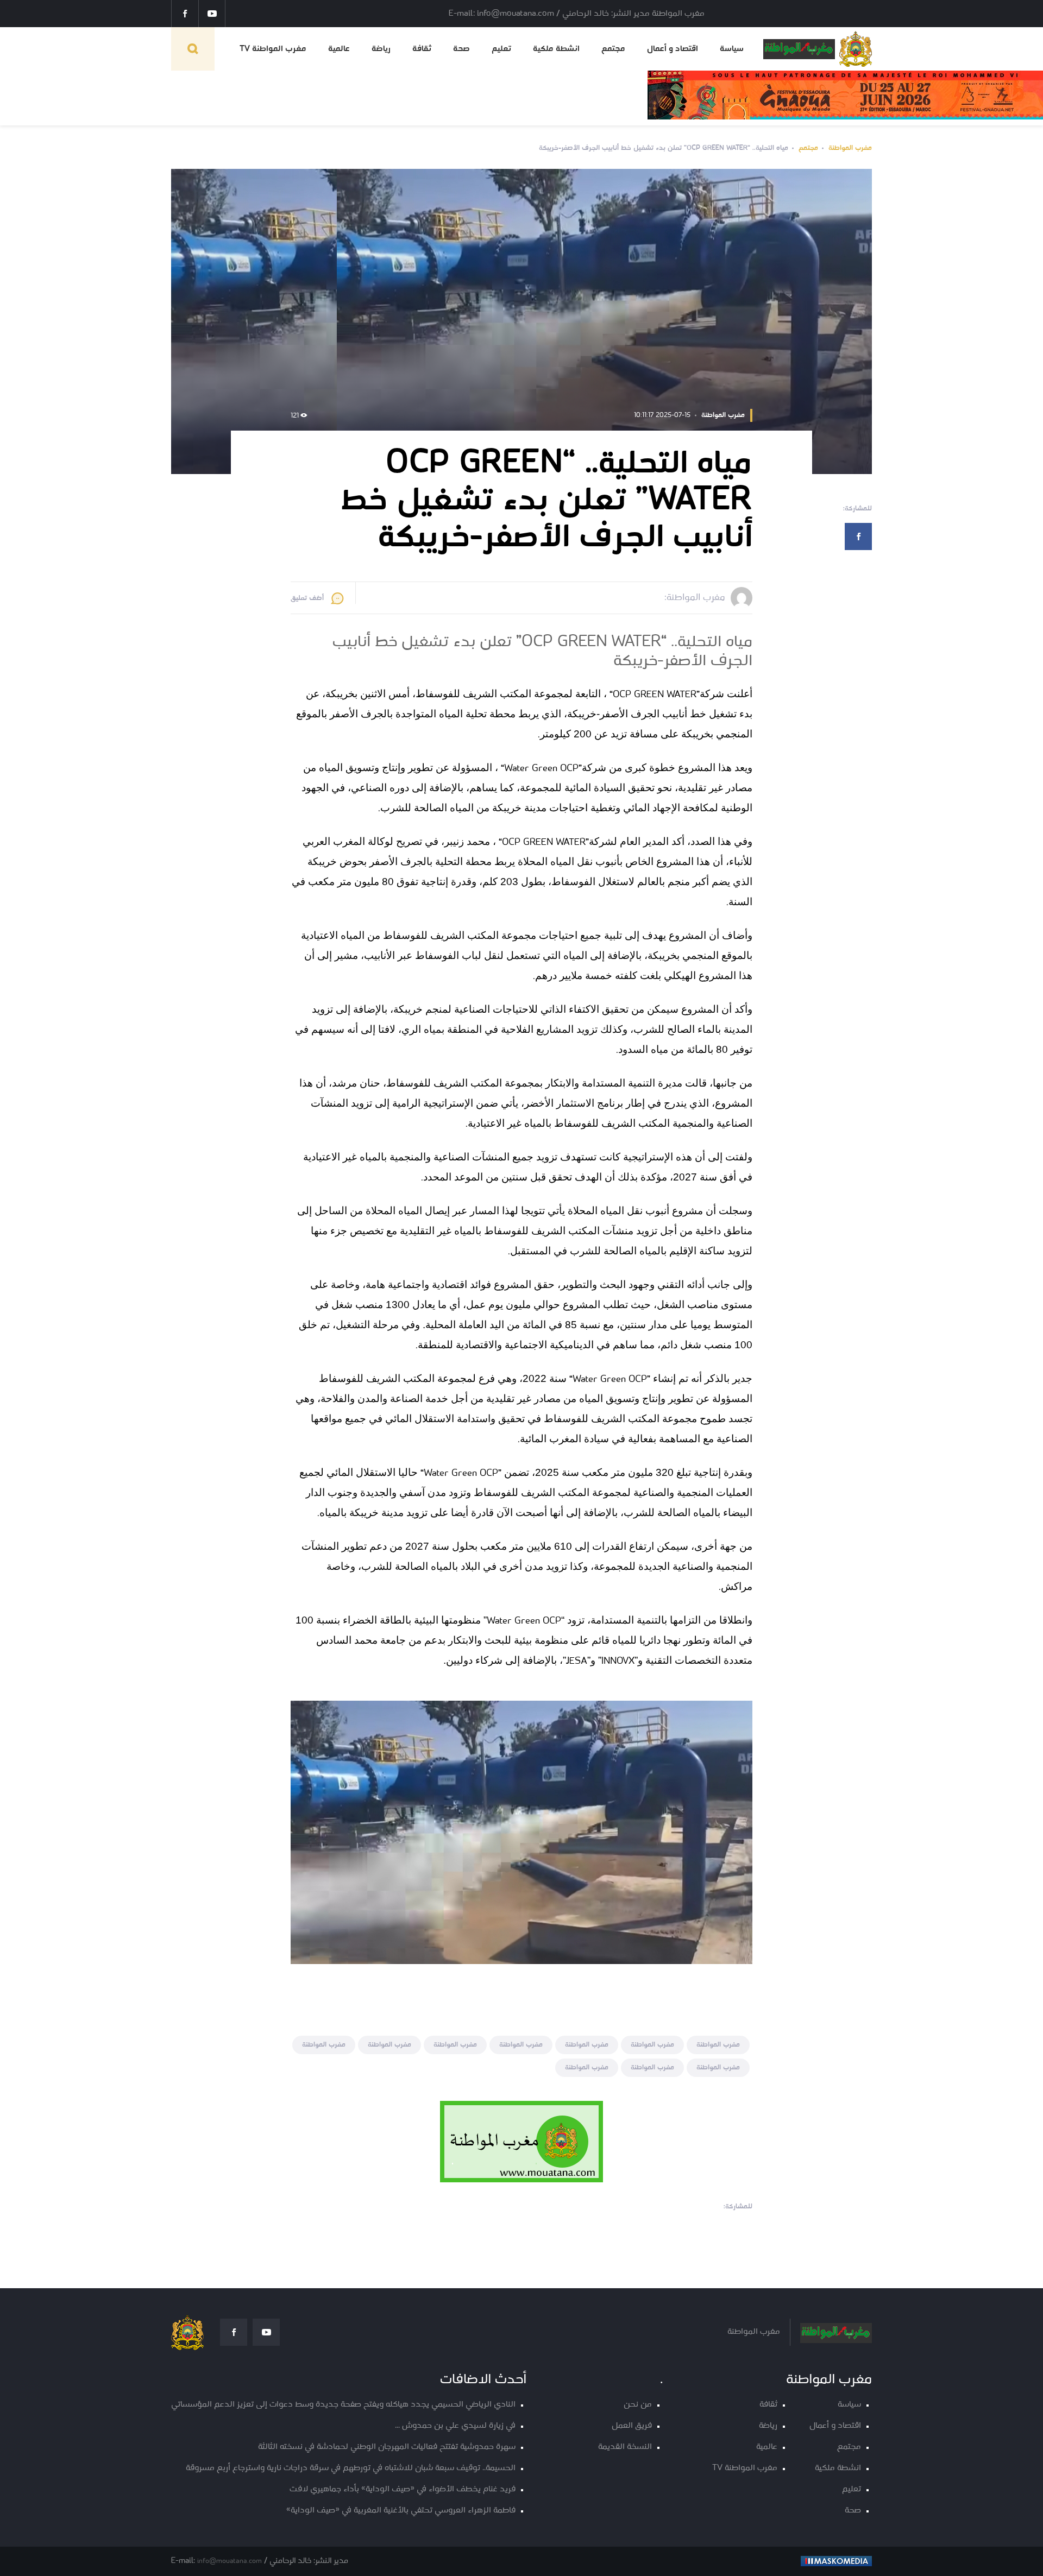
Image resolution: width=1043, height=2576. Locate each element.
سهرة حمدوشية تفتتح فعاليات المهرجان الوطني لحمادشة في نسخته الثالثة (387, 2447)
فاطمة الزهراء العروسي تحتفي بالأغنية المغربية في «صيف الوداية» (401, 2511)
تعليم (501, 49)
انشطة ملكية (556, 49)
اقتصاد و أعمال (673, 49)
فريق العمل (632, 2426)
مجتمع (613, 49)
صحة (461, 49)
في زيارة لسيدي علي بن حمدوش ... (455, 2426)
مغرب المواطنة (850, 148)
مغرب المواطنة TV (273, 49)
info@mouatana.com (230, 2561)
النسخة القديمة (625, 2447)
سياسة (732, 49)
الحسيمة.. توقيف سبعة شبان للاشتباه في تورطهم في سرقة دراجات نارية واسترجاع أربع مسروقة (351, 2468)
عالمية (339, 49)
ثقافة (422, 49)
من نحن (638, 2405)
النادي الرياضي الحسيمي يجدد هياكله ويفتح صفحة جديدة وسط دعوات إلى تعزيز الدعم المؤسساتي (343, 2405)
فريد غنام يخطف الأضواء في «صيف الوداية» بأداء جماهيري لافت (403, 2489)
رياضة (381, 49)
